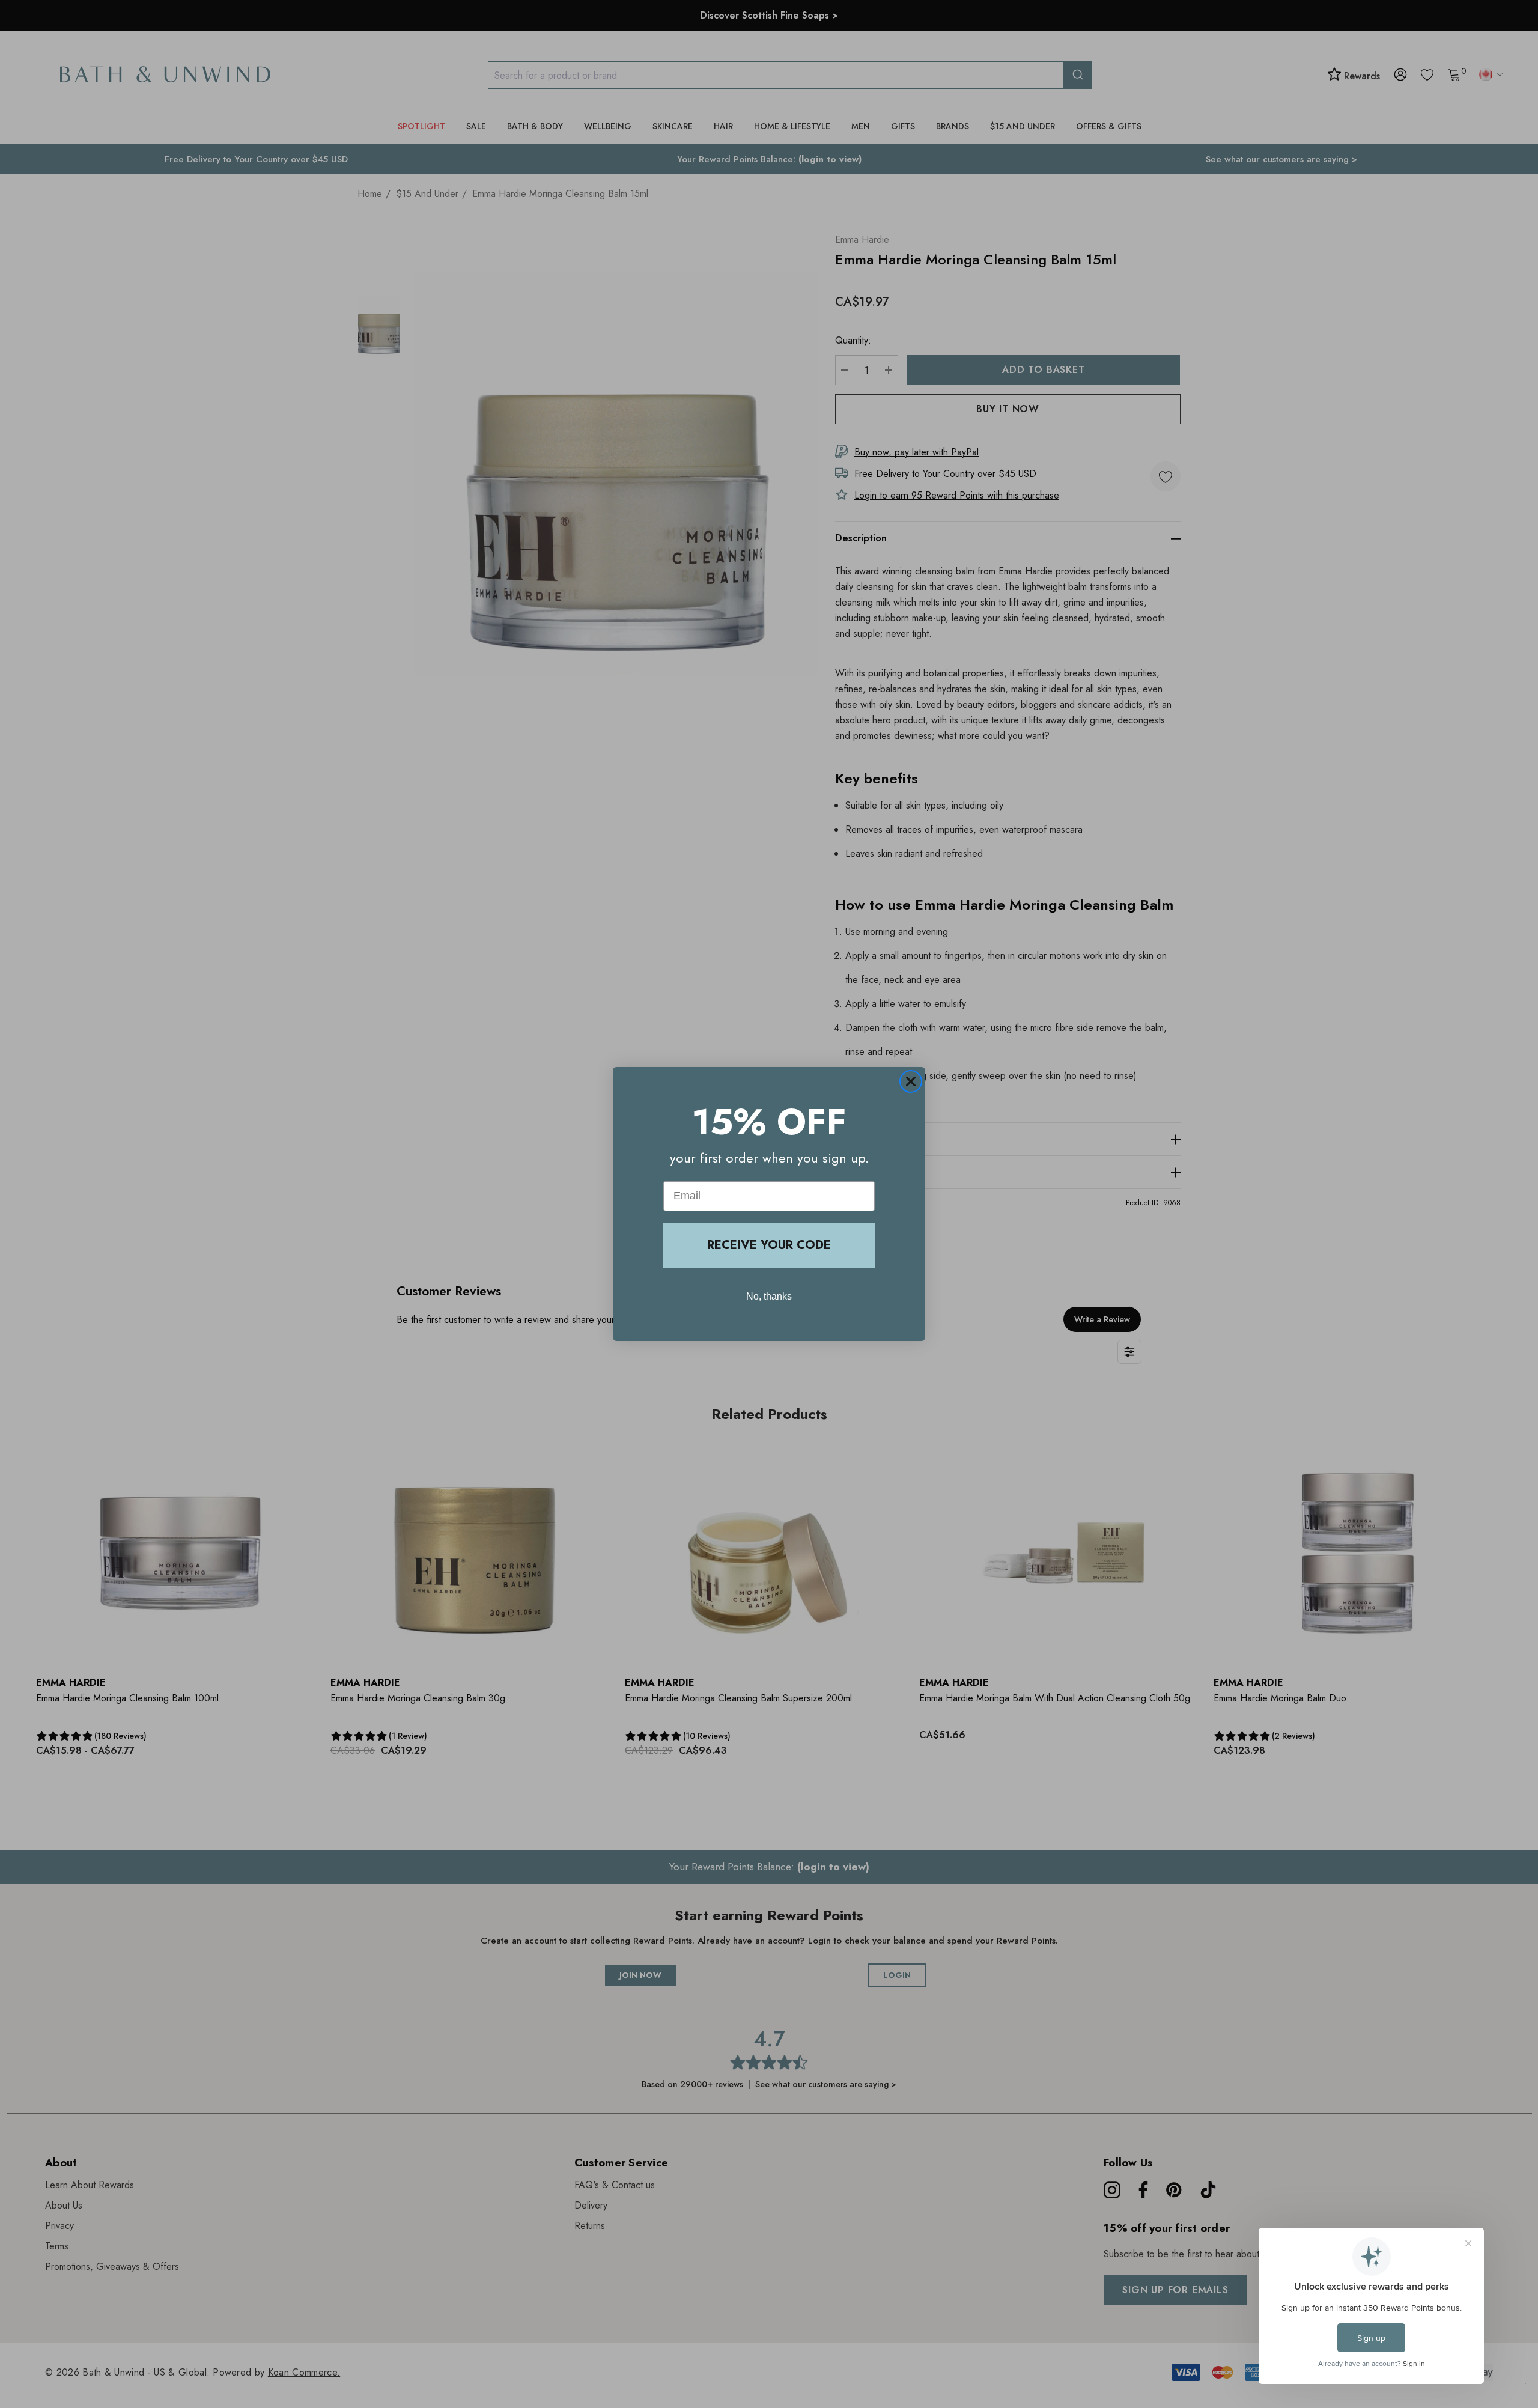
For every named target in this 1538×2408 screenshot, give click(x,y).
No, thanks (769, 1296)
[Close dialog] (911, 1081)
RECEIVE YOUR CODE (769, 1245)
